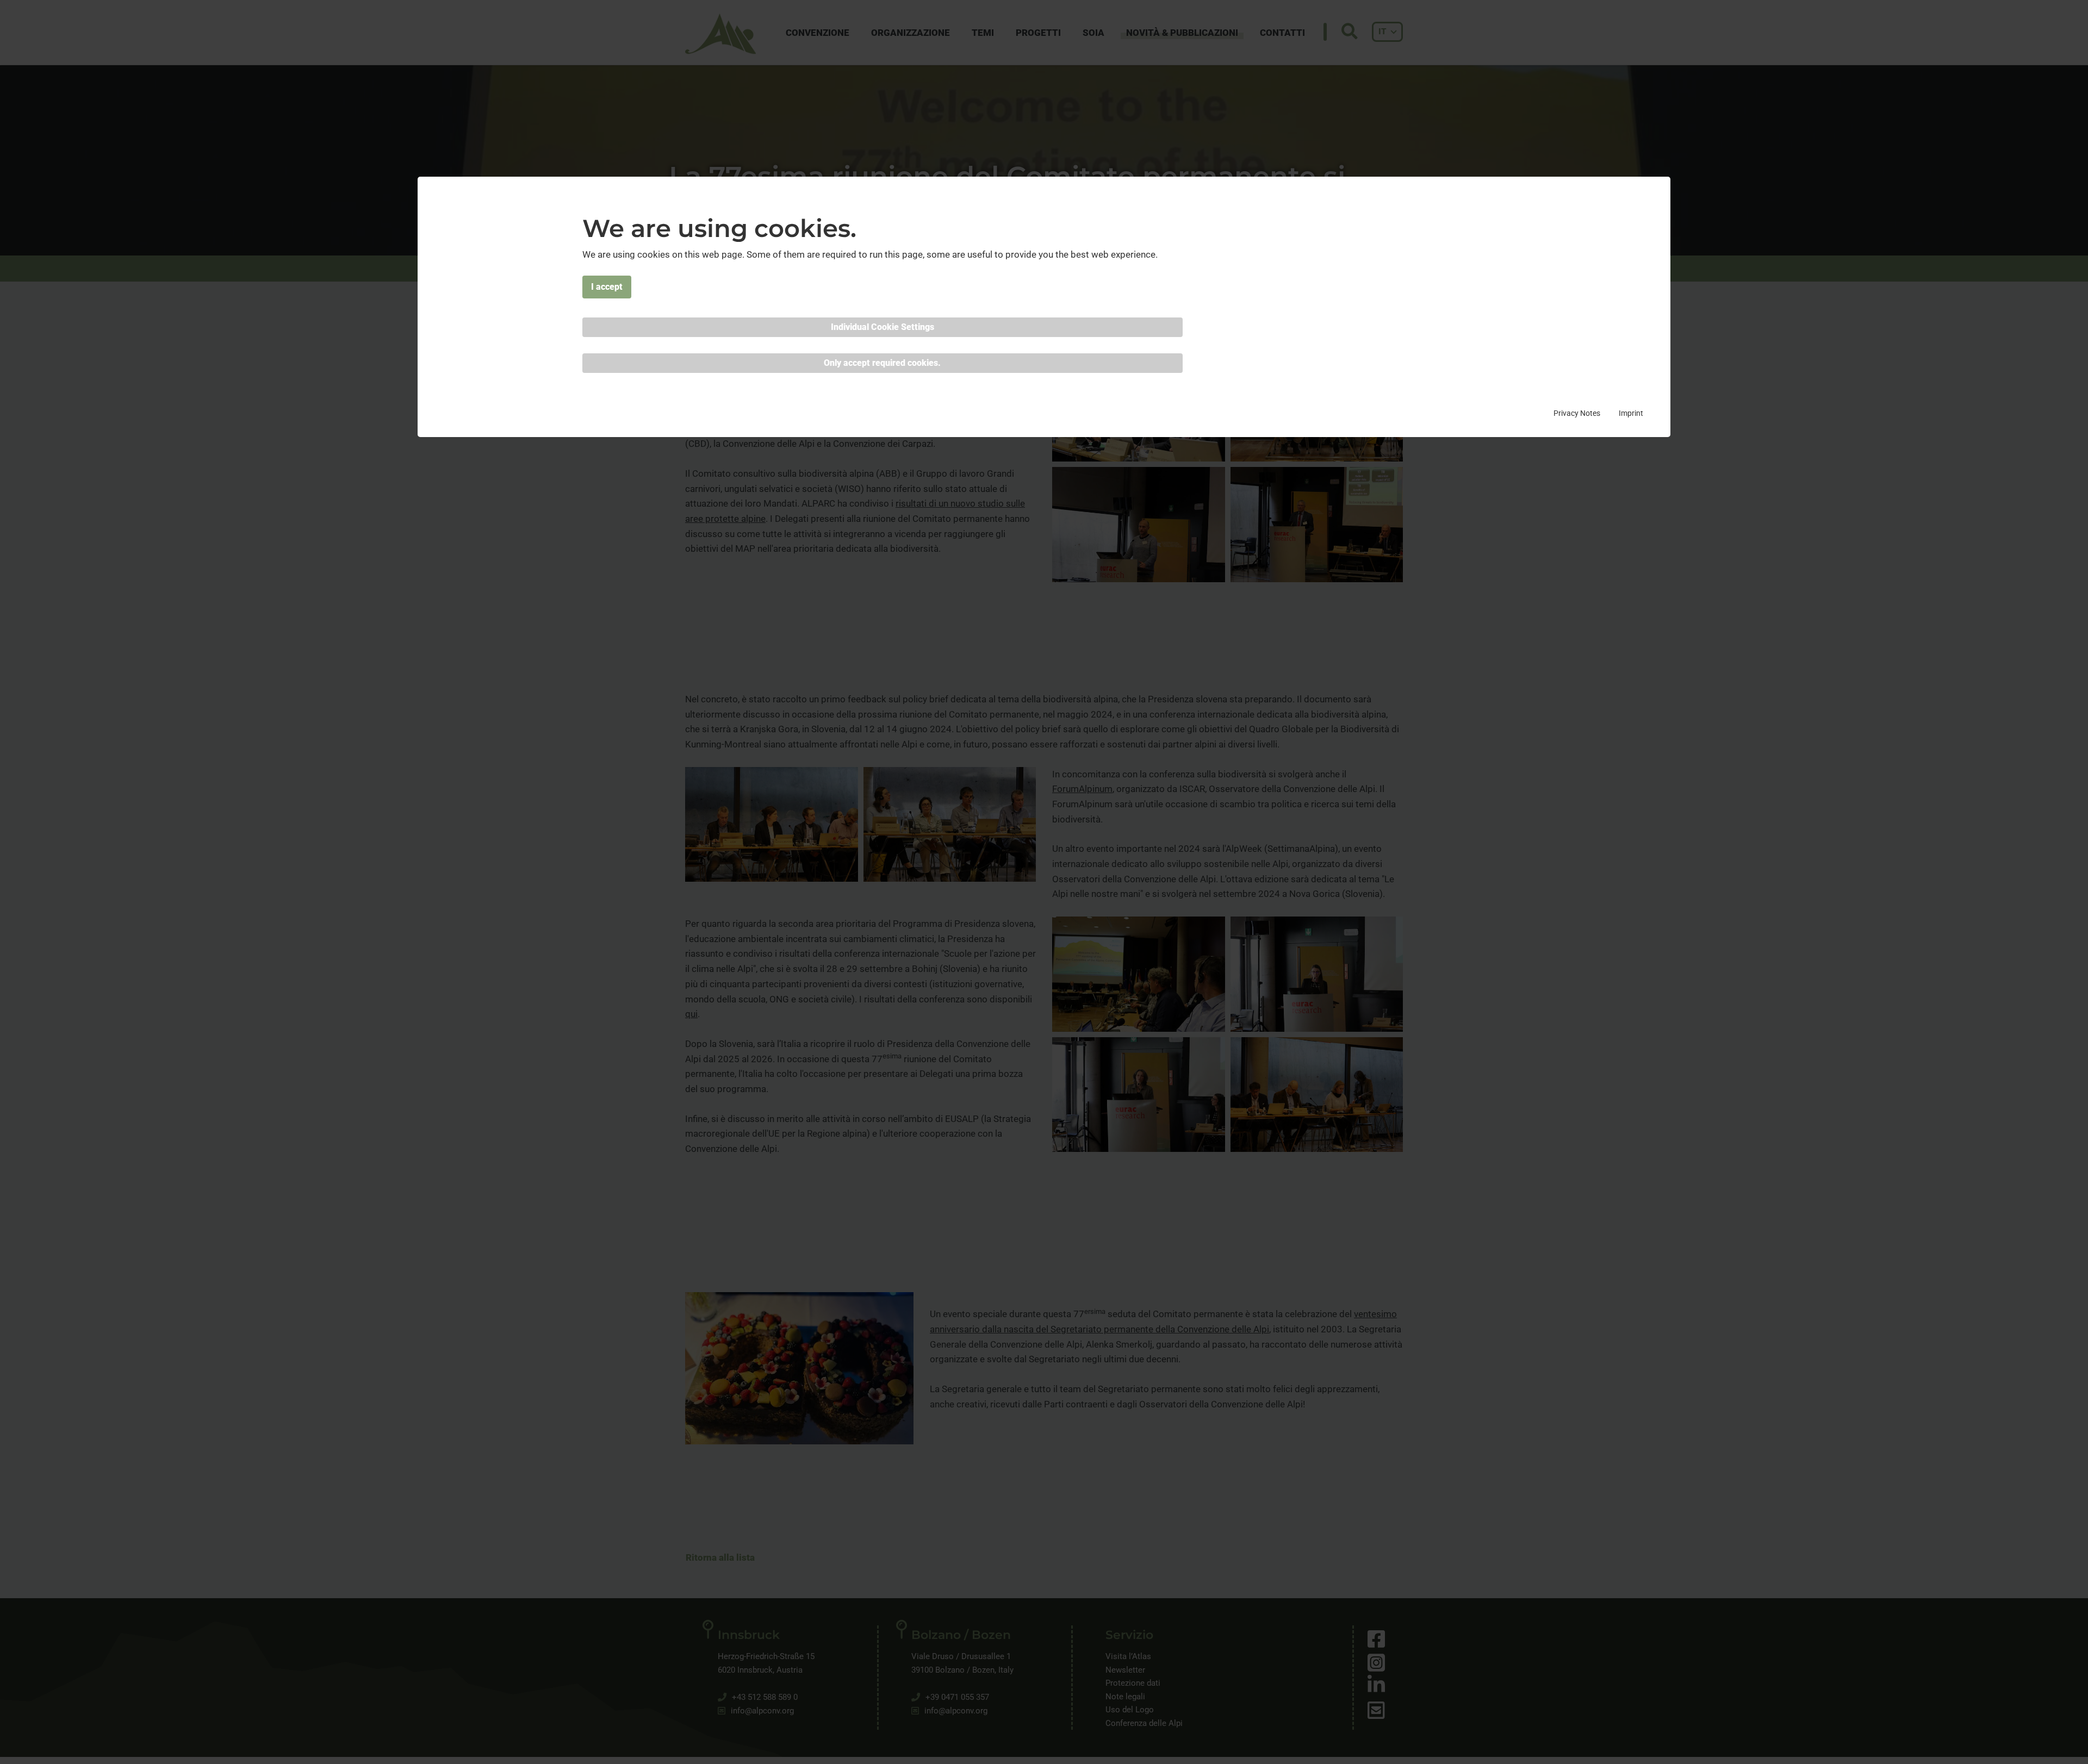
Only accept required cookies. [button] (882, 363)
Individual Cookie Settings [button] (883, 327)
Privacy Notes (1577, 413)
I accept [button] (607, 287)
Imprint (1631, 413)
